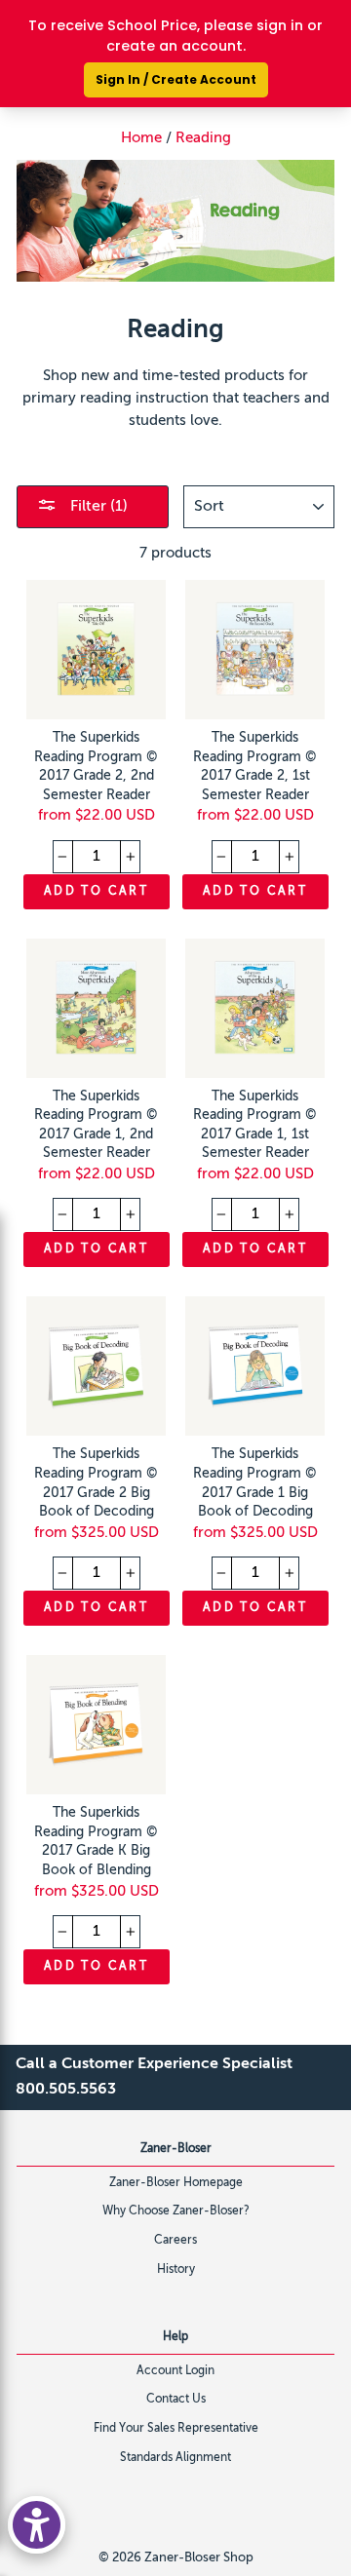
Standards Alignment (175, 2458)
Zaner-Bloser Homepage (176, 2183)
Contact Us (176, 2400)
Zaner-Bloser (176, 2149)
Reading (203, 138)
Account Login (175, 2371)
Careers (175, 2241)
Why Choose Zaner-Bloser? (176, 2211)
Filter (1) (97, 507)
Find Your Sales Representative (176, 2429)
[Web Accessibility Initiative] (37, 2525)
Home (141, 138)
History (176, 2270)
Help (175, 2337)
